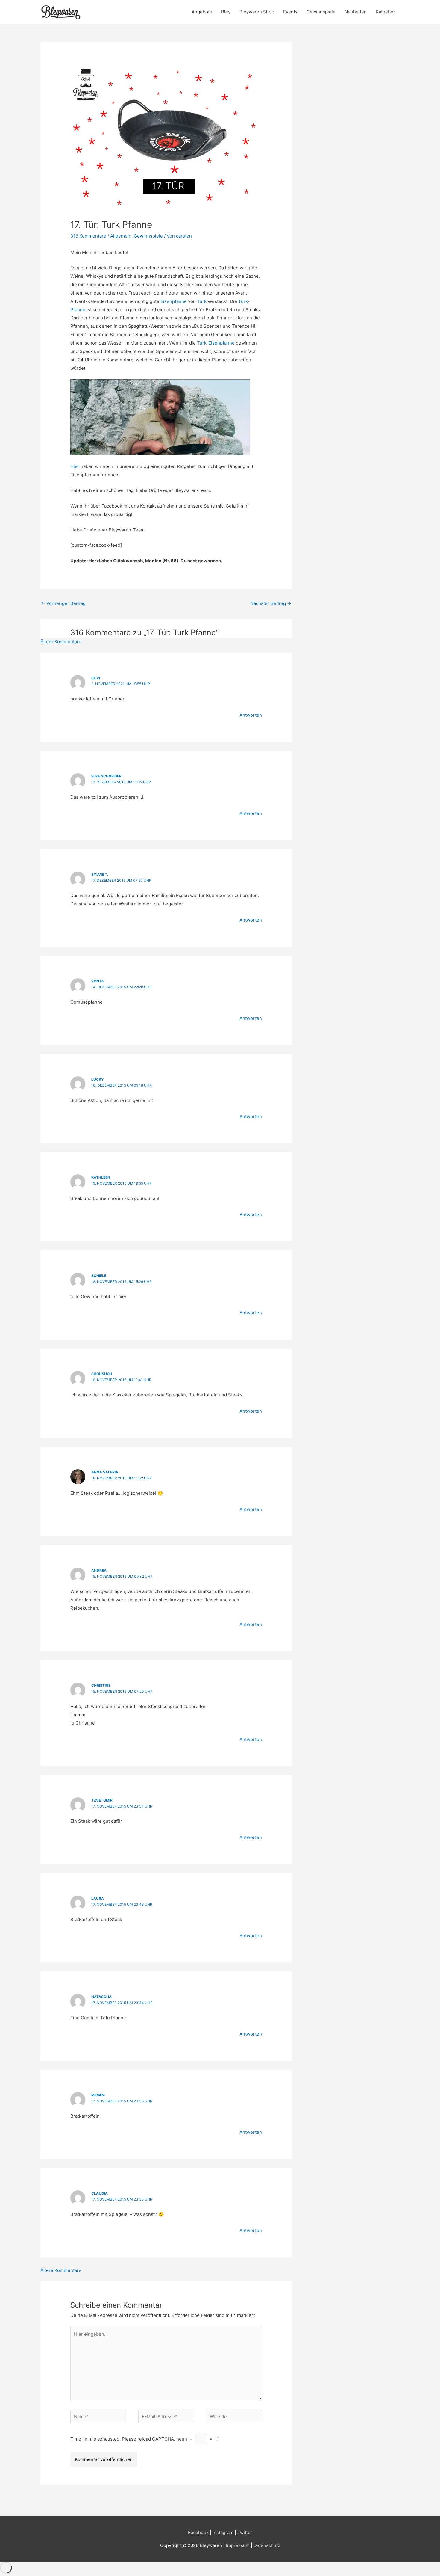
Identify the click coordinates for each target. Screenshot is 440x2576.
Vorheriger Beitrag (63, 603)
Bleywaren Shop (257, 12)
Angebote (202, 12)
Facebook (198, 2532)
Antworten (251, 715)
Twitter (245, 2532)
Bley (226, 12)
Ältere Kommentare (61, 642)
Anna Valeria (105, 1472)
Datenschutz (267, 2545)
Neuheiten (356, 12)
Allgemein (121, 236)
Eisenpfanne (174, 301)
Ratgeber (385, 12)
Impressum (238, 2545)
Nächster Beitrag (271, 603)
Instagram (223, 2532)
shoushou (102, 1374)
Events (290, 12)
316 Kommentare (88, 236)
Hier (75, 466)
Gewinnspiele (321, 12)
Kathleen (101, 1177)
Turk (202, 301)
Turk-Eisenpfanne (216, 343)
